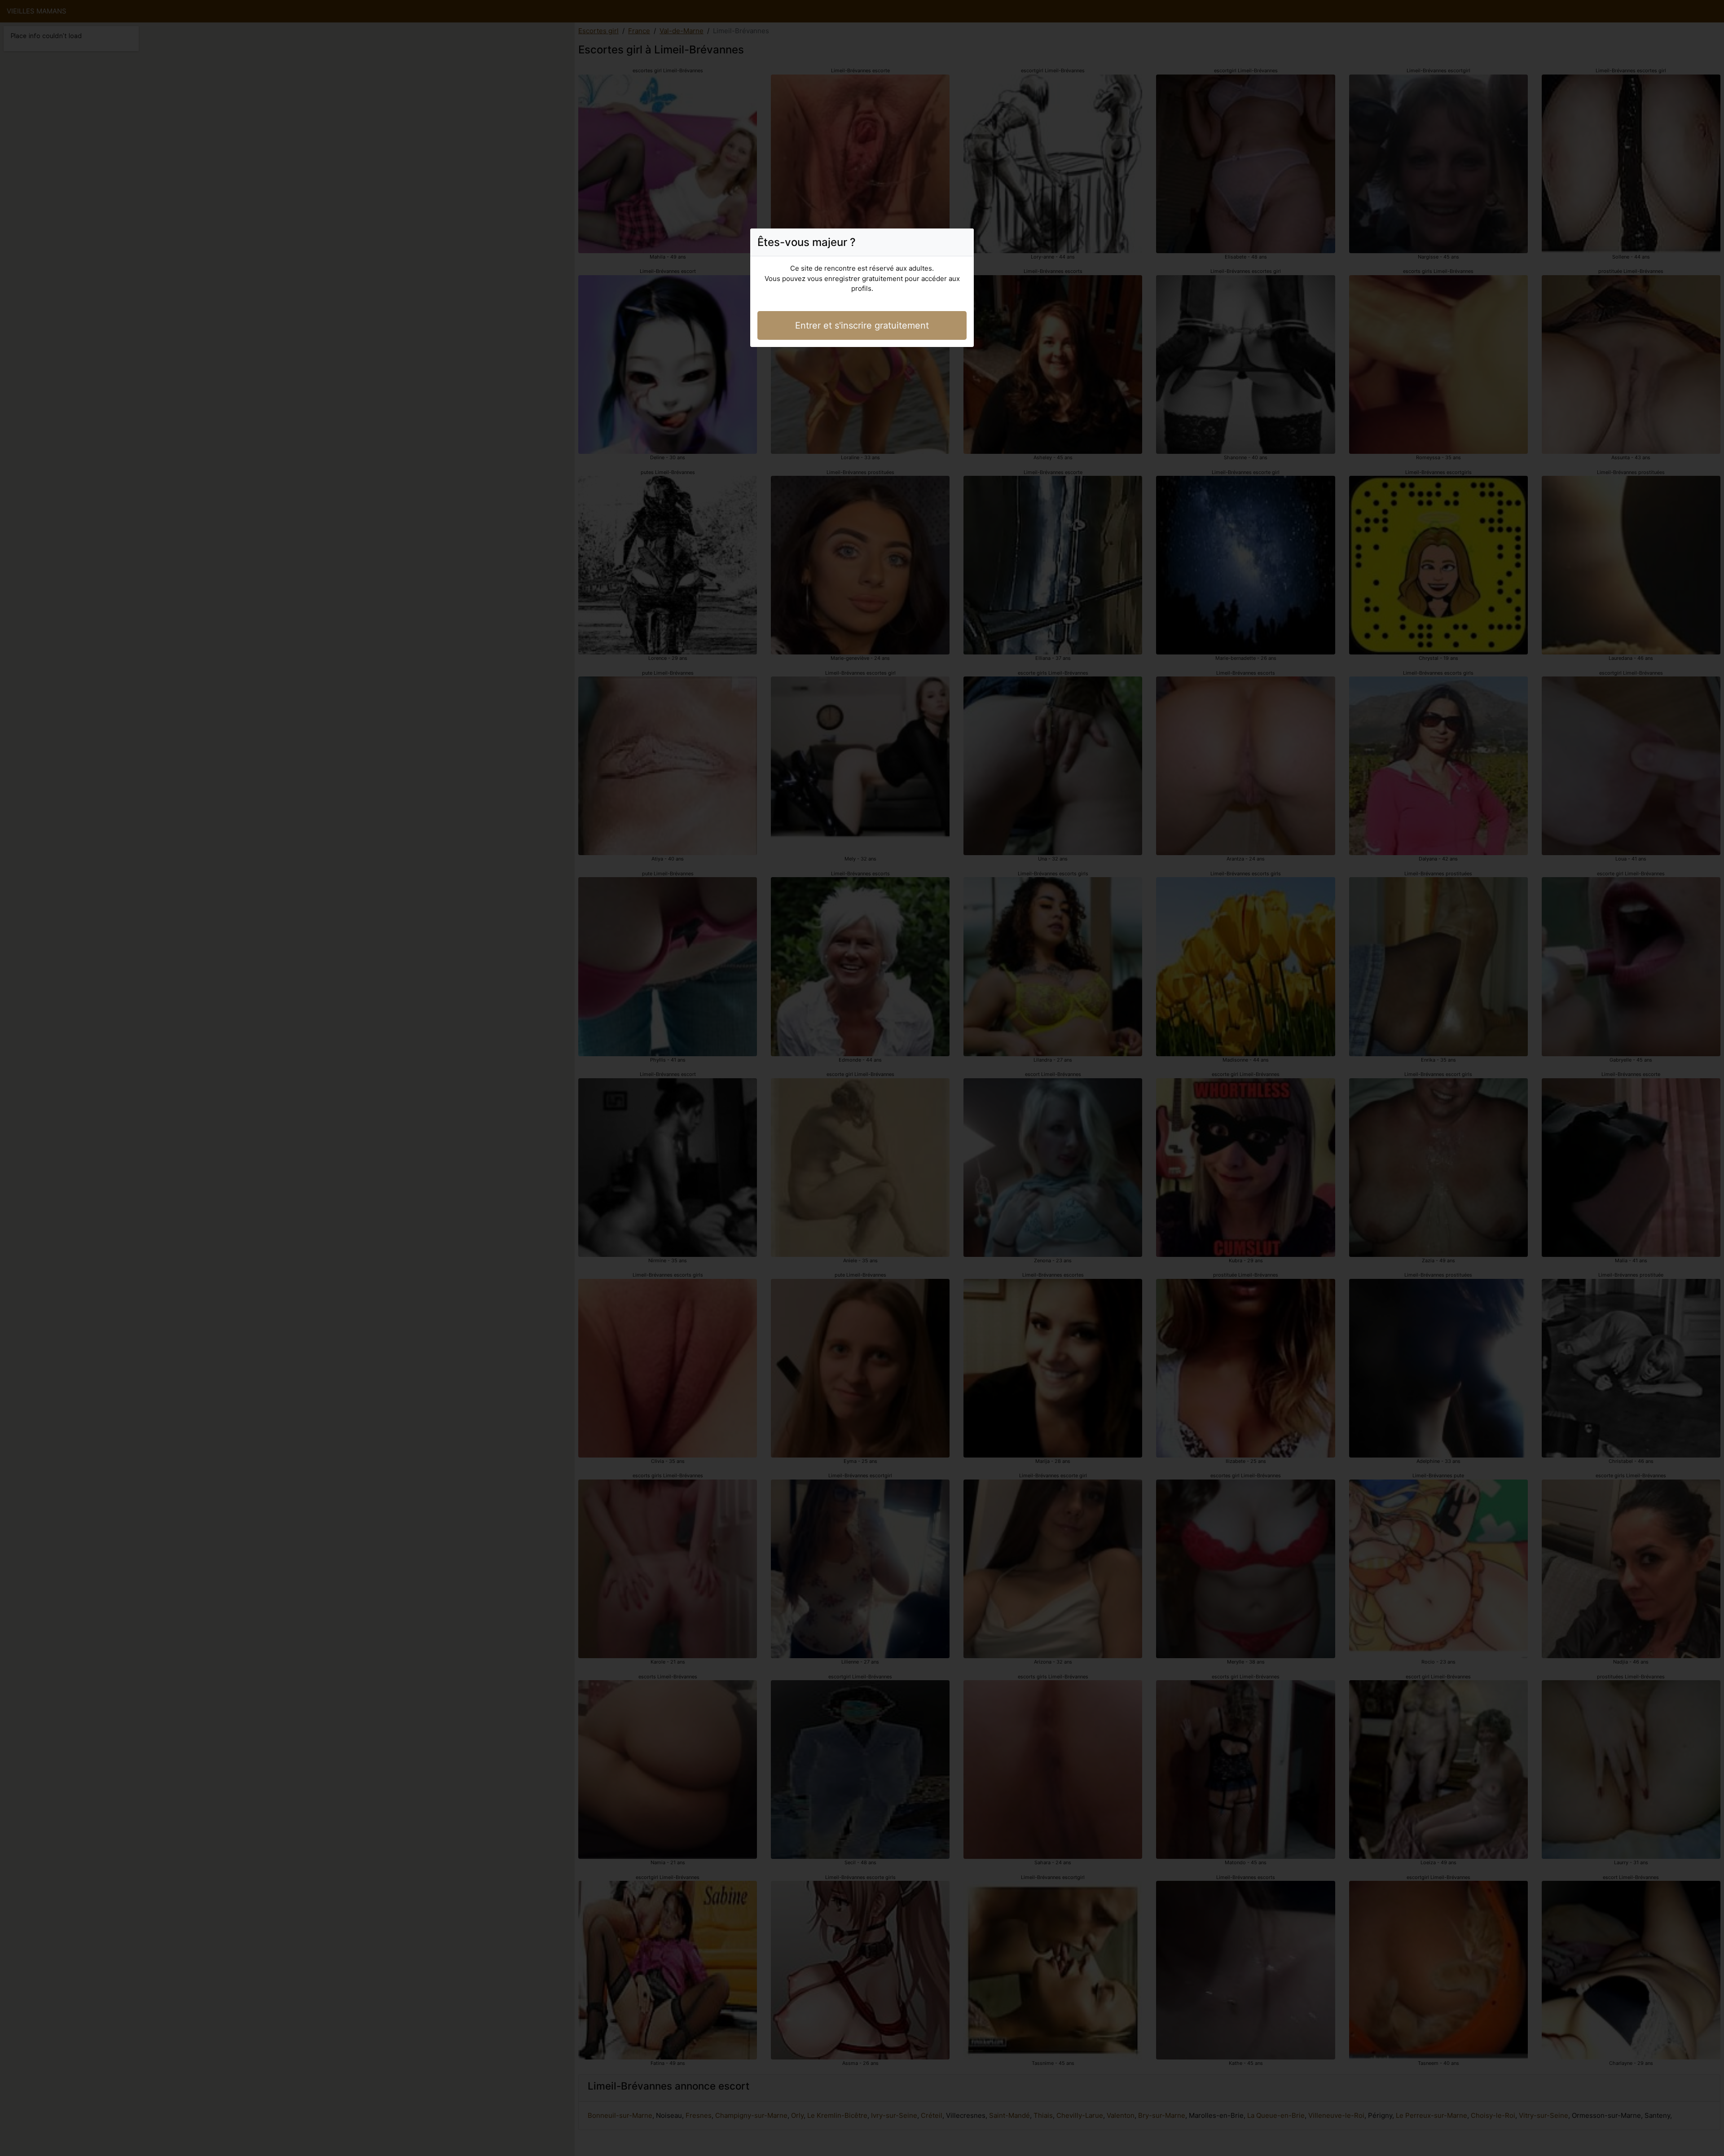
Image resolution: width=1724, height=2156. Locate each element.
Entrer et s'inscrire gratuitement (862, 325)
